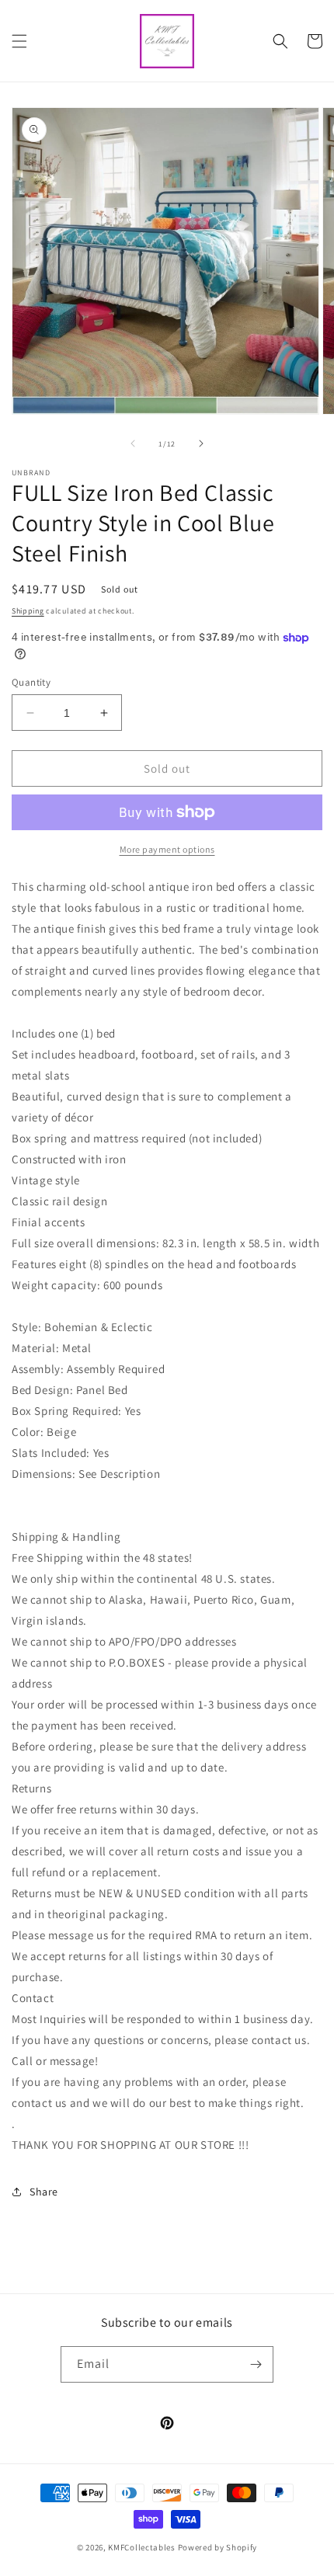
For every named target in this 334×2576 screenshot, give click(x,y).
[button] (19, 41)
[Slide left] (133, 443)
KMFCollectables (142, 2547)
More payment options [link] (167, 849)
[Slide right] (201, 443)
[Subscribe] (256, 2364)
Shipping (28, 611)
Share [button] (44, 2192)
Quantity (31, 682)
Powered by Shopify (218, 2547)
